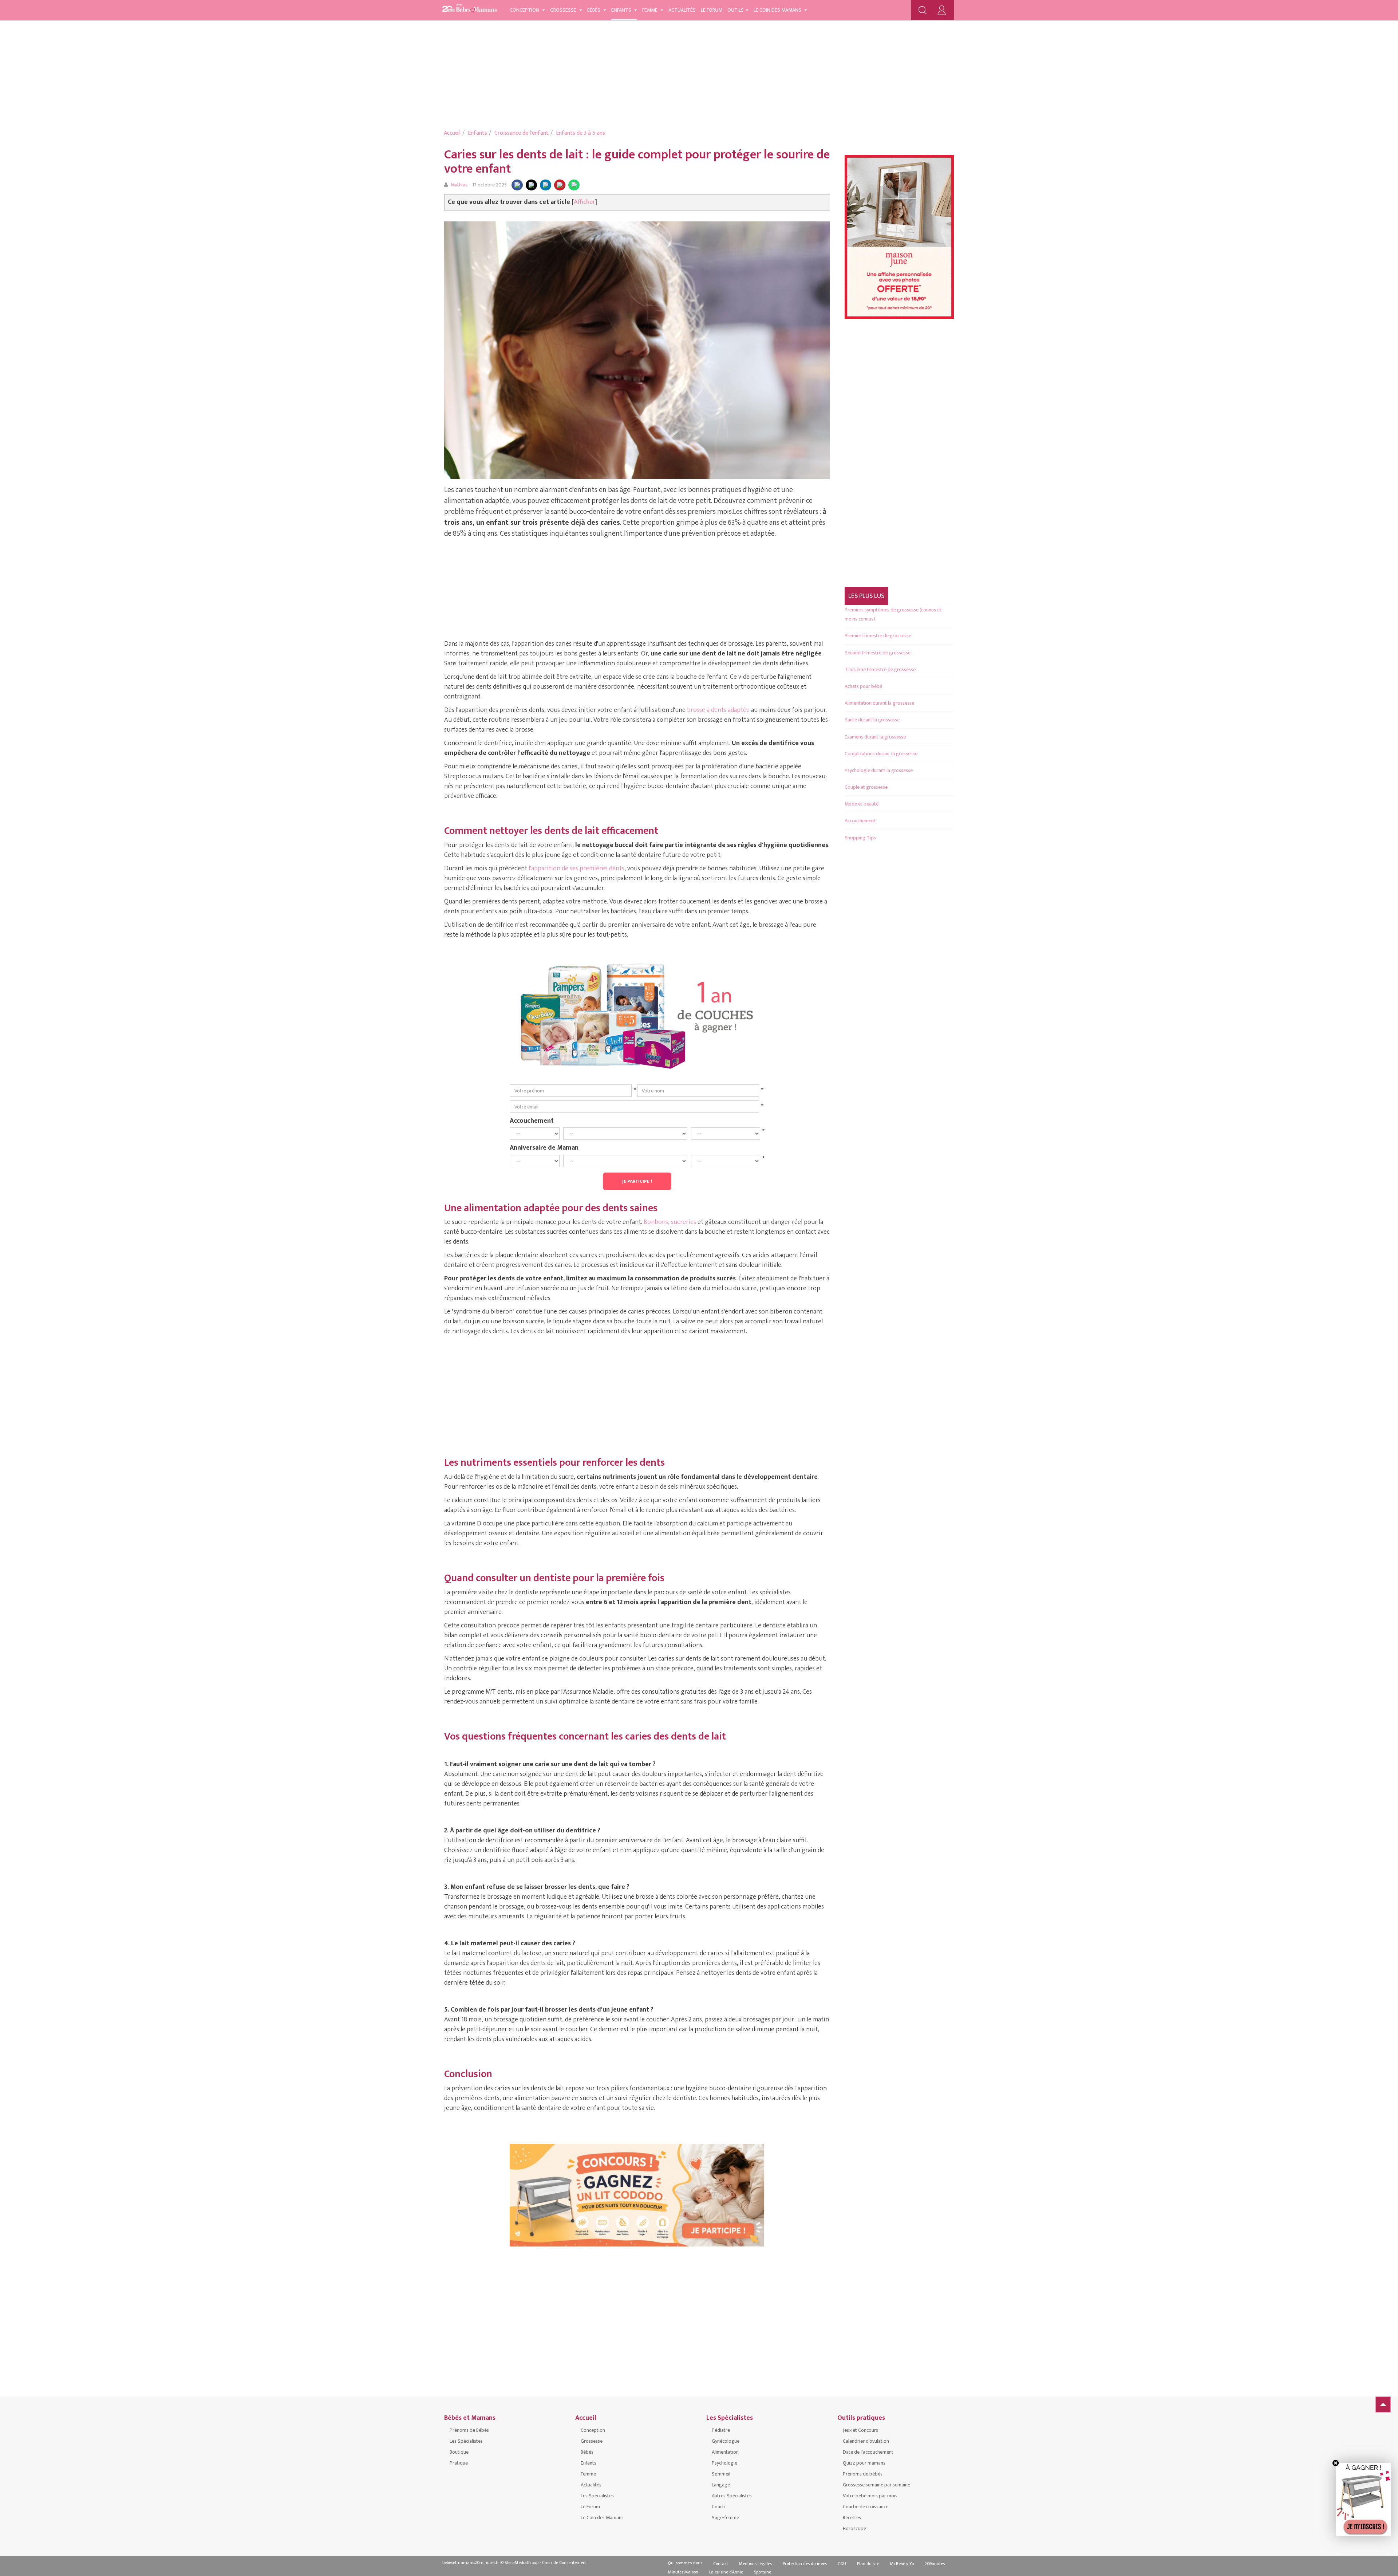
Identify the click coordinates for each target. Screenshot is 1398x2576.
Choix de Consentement (564, 2563)
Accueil (452, 133)
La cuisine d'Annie (726, 2572)
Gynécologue (726, 2441)
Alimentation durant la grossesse (879, 703)
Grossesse (564, 10)
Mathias (459, 185)
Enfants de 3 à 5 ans (580, 133)
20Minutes (935, 2564)
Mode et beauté (862, 804)
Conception (525, 10)
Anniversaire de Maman (544, 1147)
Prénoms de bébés (863, 2474)
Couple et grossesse (866, 787)
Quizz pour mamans (864, 2463)
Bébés (594, 10)
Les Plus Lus (866, 596)
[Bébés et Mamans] (470, 9)
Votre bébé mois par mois (870, 2496)
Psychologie (724, 2463)
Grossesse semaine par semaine (876, 2485)
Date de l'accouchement (868, 2452)
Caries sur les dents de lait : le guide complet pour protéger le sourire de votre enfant (637, 162)
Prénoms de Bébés (469, 2430)
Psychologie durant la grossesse (879, 770)
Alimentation (725, 2452)
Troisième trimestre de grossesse (880, 669)
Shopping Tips (860, 838)
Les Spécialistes (466, 2441)
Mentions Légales (755, 2564)
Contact (721, 2564)
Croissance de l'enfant (522, 133)
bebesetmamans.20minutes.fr (471, 2563)
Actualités (682, 10)
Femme (650, 10)
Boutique (459, 2452)
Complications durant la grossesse (881, 754)
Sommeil (721, 2474)
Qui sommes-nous (685, 2563)
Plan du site (868, 2564)
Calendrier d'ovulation (866, 2441)
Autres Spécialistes (732, 2496)
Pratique (459, 2463)
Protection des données (805, 2564)
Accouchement (532, 1120)
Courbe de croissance (866, 2507)
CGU (842, 2564)
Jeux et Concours (860, 2430)
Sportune (763, 2572)
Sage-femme (725, 2518)
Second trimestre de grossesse (878, 653)
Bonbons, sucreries (670, 1222)
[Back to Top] (1383, 2404)
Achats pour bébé (863, 686)
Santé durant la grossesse (872, 720)
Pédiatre (721, 2430)
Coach (718, 2507)
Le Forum (712, 10)
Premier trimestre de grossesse (878, 636)
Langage (721, 2485)
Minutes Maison (683, 2572)
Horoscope (854, 2528)
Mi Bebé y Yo (902, 2564)
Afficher (585, 202)
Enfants (622, 10)
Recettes (852, 2518)
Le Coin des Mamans (778, 10)
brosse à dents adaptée (718, 710)
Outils (736, 10)
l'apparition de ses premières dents (576, 868)
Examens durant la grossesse (875, 737)
